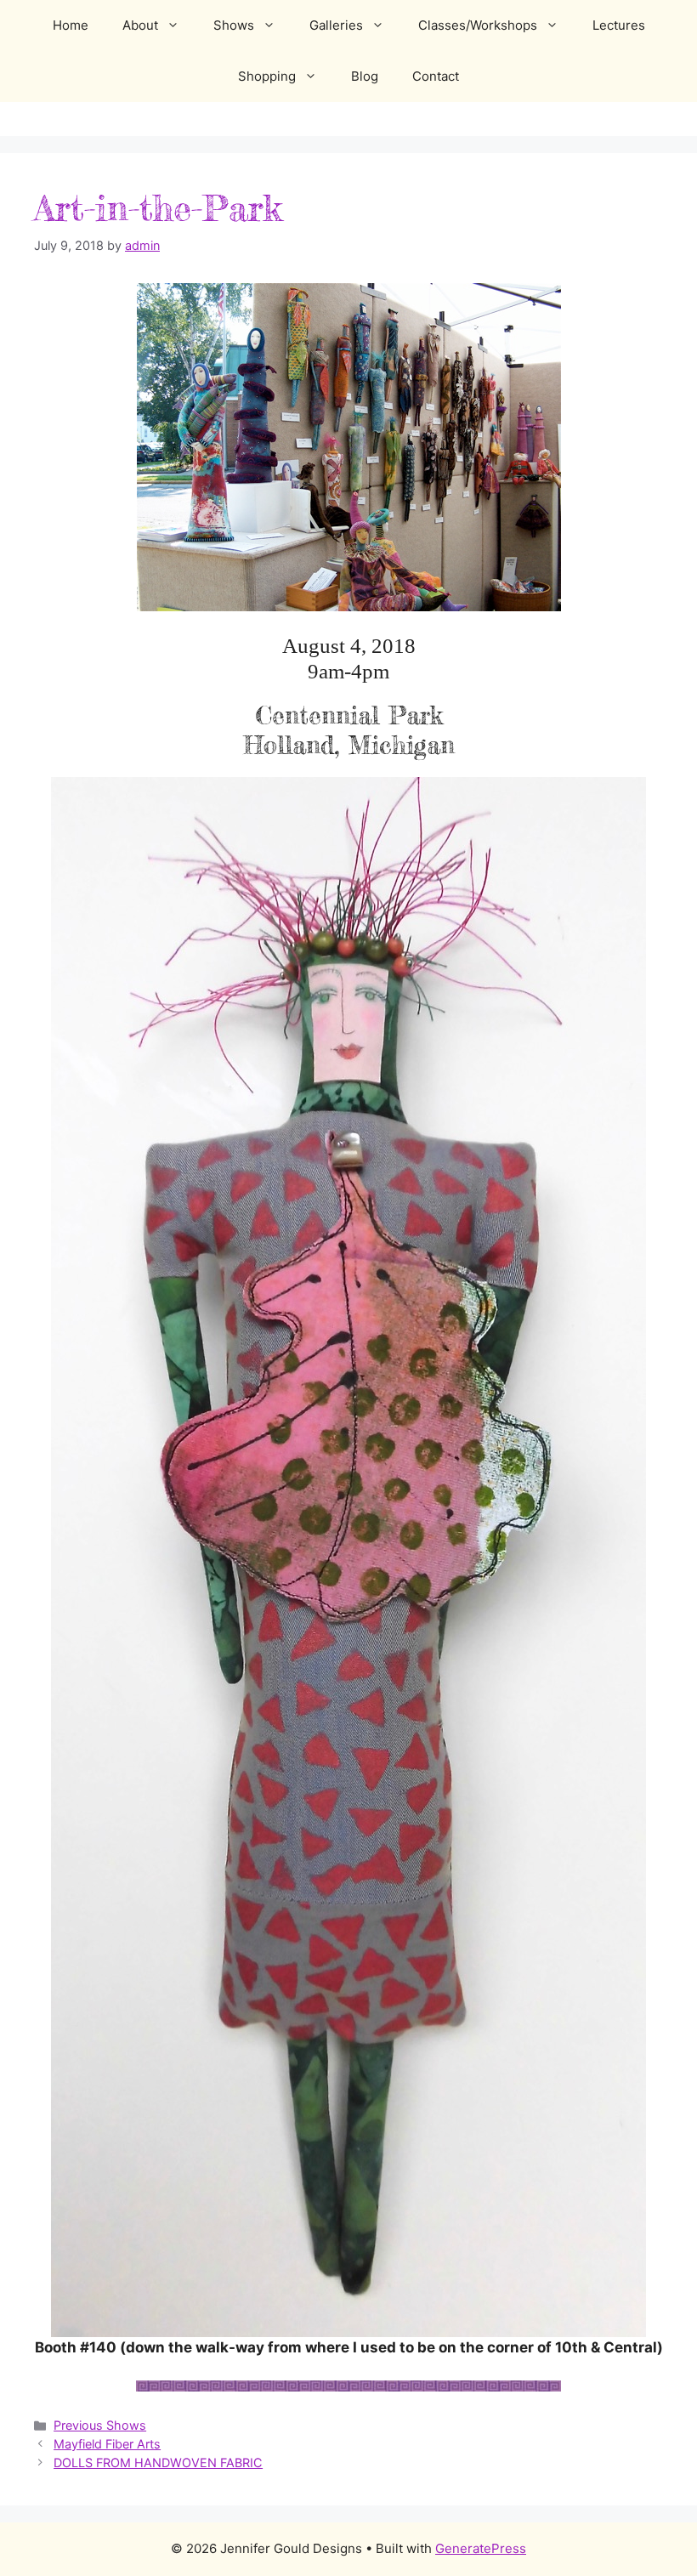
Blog (365, 76)
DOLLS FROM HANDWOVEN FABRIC (158, 2463)
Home (71, 25)
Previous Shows (100, 2425)
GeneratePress (481, 2548)
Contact (436, 76)
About (140, 25)
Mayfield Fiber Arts (107, 2444)
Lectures (619, 25)
